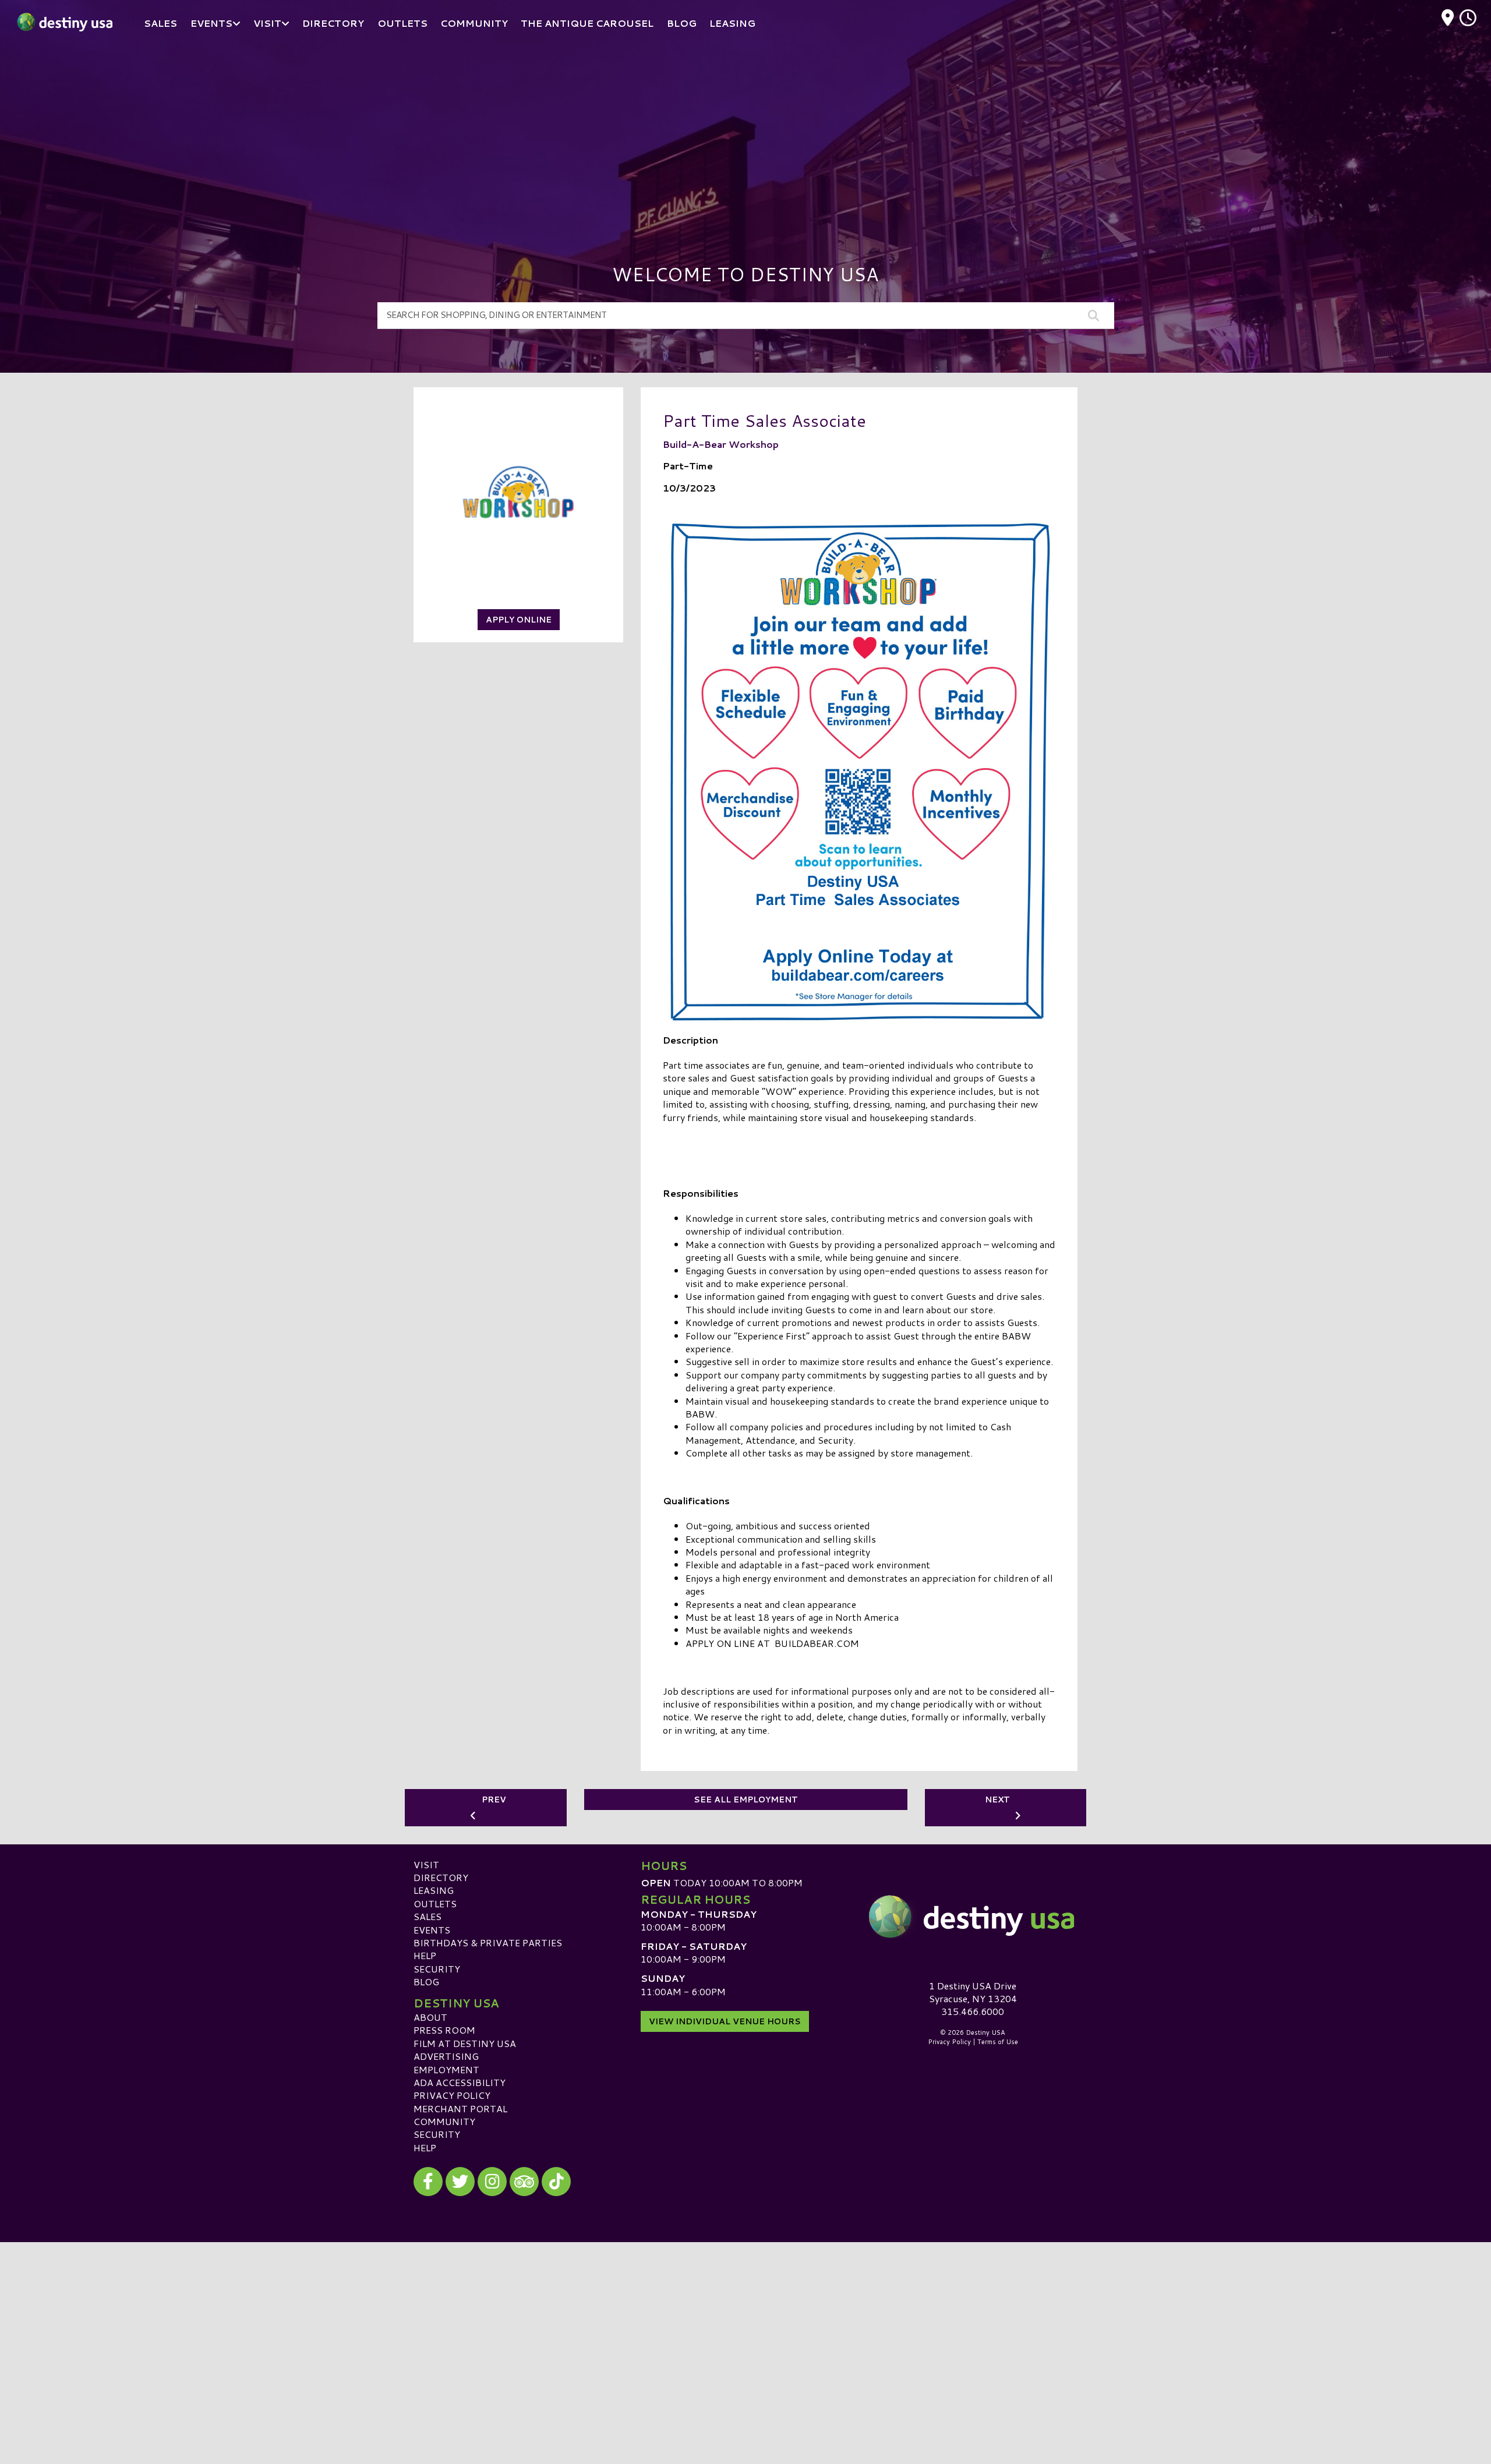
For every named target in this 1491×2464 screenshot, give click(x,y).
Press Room (444, 2030)
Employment (446, 2069)
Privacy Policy (452, 2095)
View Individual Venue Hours (725, 2021)
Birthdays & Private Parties (488, 1942)
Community (444, 2121)
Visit (426, 1864)
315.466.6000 (973, 2011)
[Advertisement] (745, 134)
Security (437, 1969)
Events (432, 1930)
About (430, 2017)
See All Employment (746, 1800)
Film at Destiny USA (465, 2043)
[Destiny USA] (973, 1917)
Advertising (446, 2056)
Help (425, 1955)
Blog (426, 1982)
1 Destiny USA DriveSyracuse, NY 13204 (973, 1992)
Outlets (435, 1903)
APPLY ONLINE (519, 620)
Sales (427, 1916)
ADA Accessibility (460, 2082)
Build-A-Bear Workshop (721, 444)
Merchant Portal (460, 2108)
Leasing (434, 1890)
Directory (441, 1877)
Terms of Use (998, 2042)
